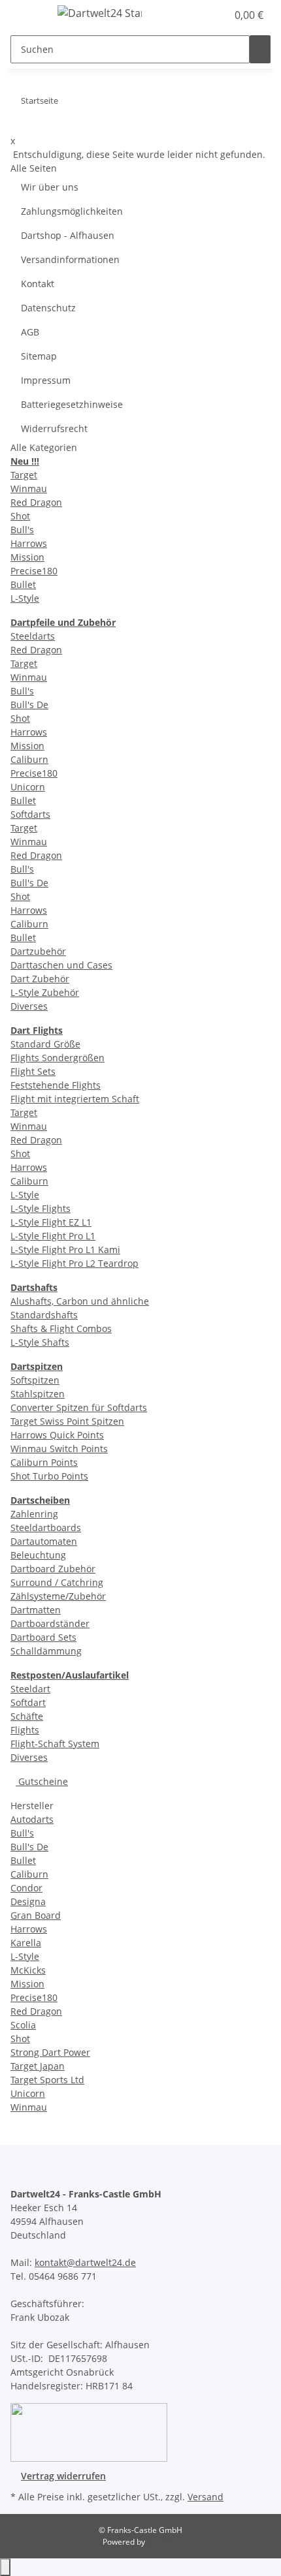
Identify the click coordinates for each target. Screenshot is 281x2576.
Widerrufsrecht (54, 428)
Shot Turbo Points (49, 1476)
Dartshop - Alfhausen (68, 235)
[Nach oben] (5, 2567)
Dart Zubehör (40, 979)
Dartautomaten (44, 1541)
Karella (26, 1943)
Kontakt (38, 284)
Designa (28, 1901)
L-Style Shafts (40, 1342)
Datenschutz (48, 308)
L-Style (25, 598)
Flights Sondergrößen (58, 1058)
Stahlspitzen (38, 1394)
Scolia (23, 2025)
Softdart (28, 1702)
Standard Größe (45, 1044)
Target (24, 475)
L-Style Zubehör (45, 992)
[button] (203, 15)
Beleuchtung (38, 1555)
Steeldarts (33, 636)
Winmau (29, 489)
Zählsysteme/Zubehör (58, 1596)
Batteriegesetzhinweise (72, 404)
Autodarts (32, 1819)
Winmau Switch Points (59, 1449)
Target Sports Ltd (47, 2080)
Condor (26, 1888)
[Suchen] (260, 49)
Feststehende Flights (56, 1085)
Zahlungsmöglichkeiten (72, 211)
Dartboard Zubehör (53, 1569)
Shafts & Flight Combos (61, 1328)
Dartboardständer (50, 1623)
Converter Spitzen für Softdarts (79, 1407)
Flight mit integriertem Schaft (75, 1099)
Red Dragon (36, 502)
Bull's (22, 530)
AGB (30, 332)
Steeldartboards (46, 1528)
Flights (25, 1730)
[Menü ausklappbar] (27, 15)
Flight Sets (33, 1071)
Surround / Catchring (57, 1582)
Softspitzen (35, 1380)
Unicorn (28, 787)
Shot (20, 516)
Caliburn (29, 759)
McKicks (28, 1970)
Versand (206, 2497)
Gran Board (36, 1915)
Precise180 (34, 571)
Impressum (46, 380)
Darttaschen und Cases (61, 965)
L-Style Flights (41, 1208)
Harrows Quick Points (57, 1435)
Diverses (29, 1006)
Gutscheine (42, 1781)
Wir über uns (50, 187)
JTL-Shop (163, 2542)
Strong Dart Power (50, 2052)
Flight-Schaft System (55, 1744)
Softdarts (30, 814)
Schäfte (27, 1716)
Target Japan (38, 2066)
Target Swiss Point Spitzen (67, 1421)
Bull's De (29, 705)
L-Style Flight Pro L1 (53, 1236)
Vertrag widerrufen (63, 2476)
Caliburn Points (44, 1462)
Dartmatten (36, 1610)
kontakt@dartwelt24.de (85, 2262)
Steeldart (30, 1689)
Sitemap (39, 356)
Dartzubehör (38, 951)
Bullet (23, 584)
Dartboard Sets (43, 1637)
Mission (27, 557)
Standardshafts (44, 1315)
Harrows (29, 543)
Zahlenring (34, 1514)
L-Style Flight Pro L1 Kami (65, 1249)
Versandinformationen (70, 259)
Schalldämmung (46, 1651)
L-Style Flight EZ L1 (51, 1222)
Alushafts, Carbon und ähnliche (80, 1301)
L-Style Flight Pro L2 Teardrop (74, 1263)
